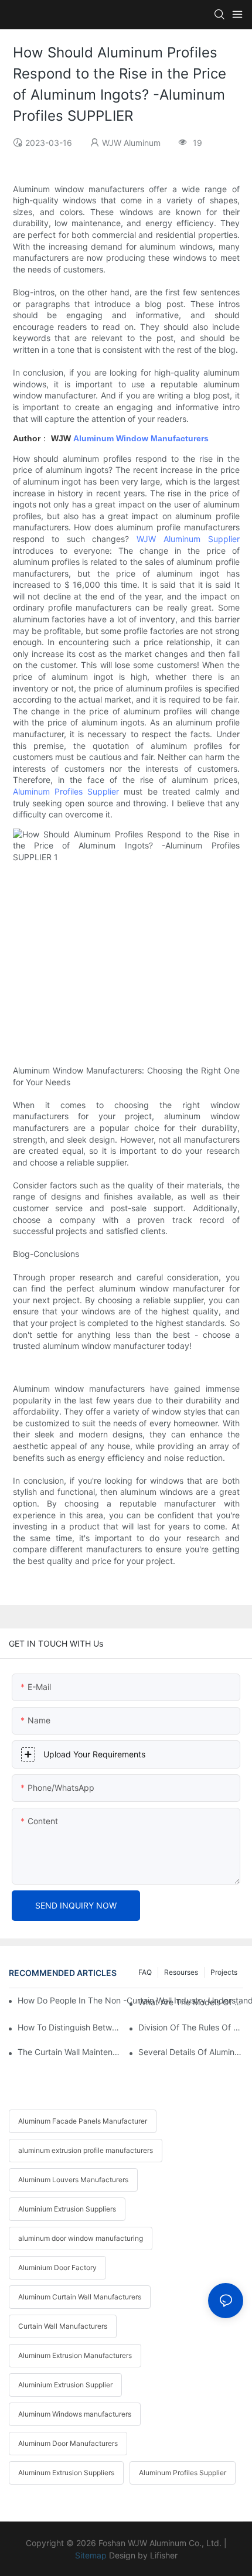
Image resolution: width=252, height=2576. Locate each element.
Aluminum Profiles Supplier (66, 791)
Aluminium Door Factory (57, 2267)
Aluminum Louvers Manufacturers (73, 2180)
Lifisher (164, 2555)
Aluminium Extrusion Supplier (65, 2385)
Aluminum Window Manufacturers (141, 438)
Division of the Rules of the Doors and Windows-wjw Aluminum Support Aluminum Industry (191, 2027)
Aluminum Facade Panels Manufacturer (83, 2121)
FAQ (145, 1972)
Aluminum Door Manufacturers (68, 2443)
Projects (224, 1972)
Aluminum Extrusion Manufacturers (75, 2355)
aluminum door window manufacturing (81, 2238)
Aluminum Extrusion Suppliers (66, 2473)
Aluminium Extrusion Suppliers (67, 2209)
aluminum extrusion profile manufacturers (86, 2150)
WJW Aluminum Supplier (185, 539)
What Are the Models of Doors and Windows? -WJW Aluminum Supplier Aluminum (191, 2002)
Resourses (181, 1972)
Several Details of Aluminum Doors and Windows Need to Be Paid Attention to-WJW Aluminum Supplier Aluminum (191, 2052)
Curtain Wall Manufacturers (63, 2326)
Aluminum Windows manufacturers (75, 2414)
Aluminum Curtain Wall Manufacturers (80, 2297)
